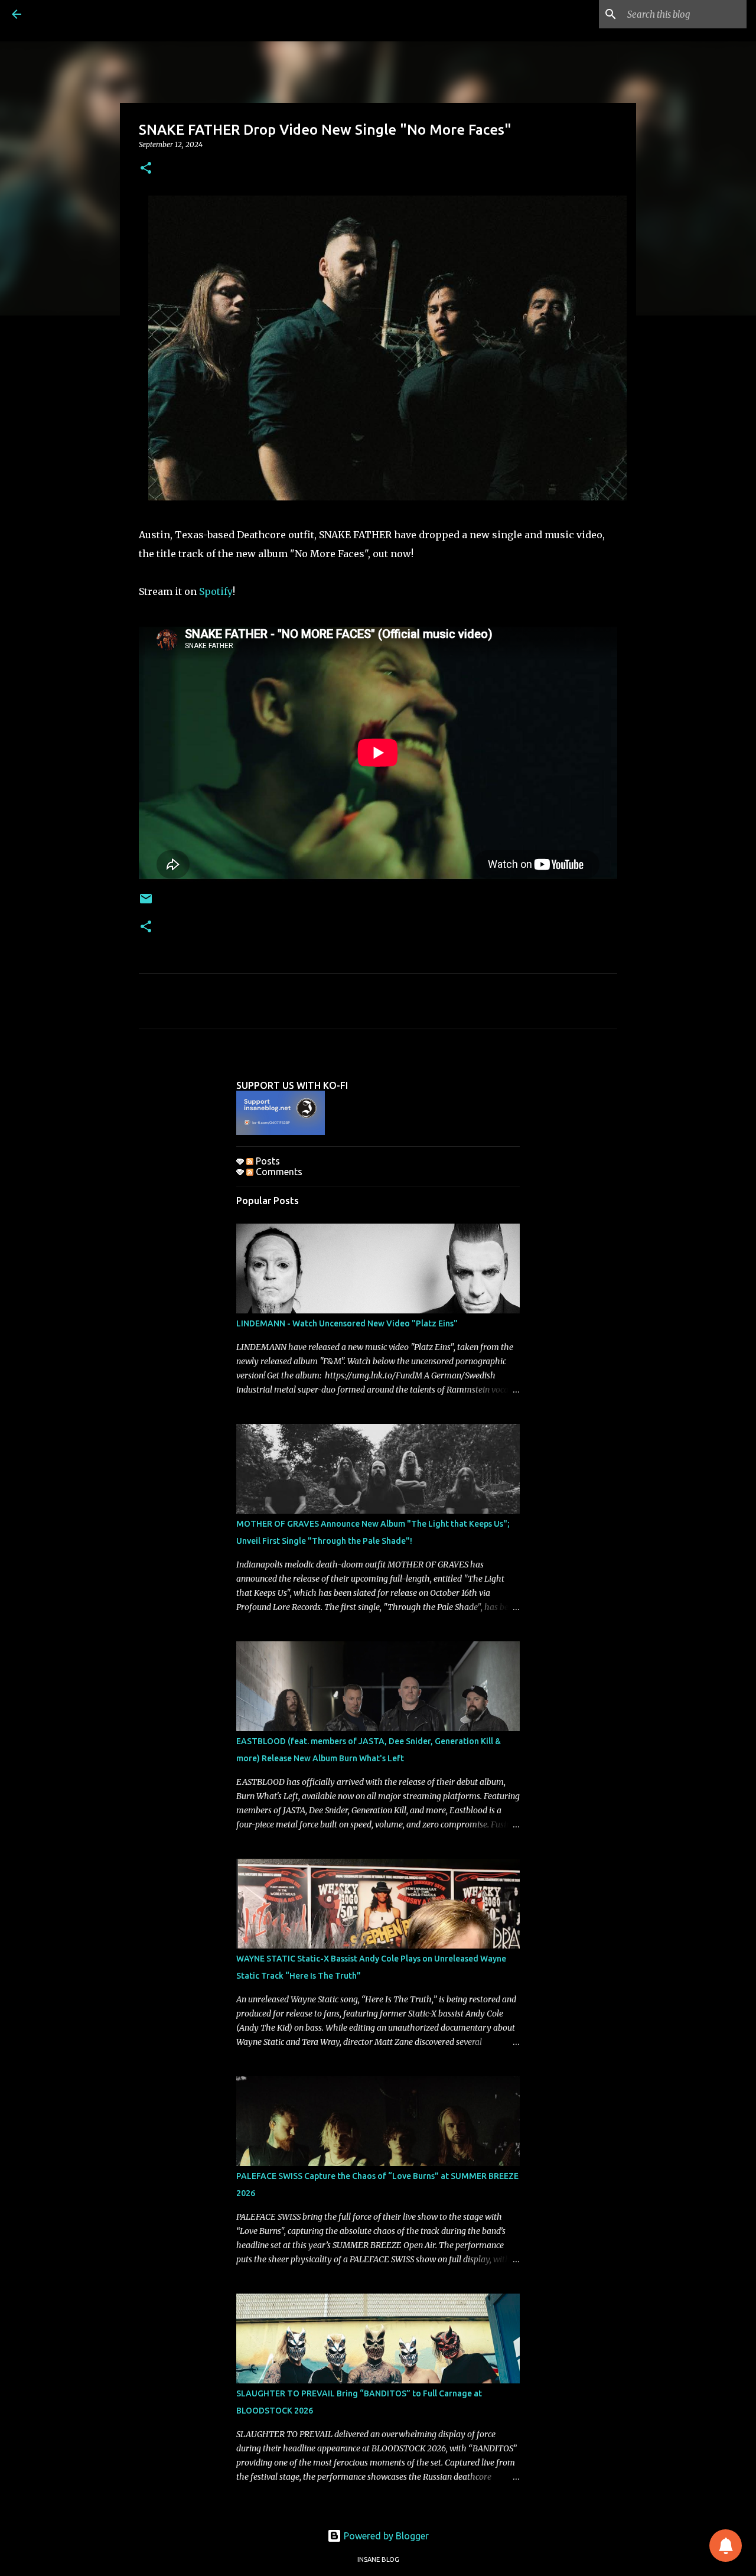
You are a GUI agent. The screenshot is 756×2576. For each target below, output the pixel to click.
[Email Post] (146, 903)
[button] (146, 169)
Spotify (215, 591)
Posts (267, 1161)
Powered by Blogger (385, 2536)
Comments (278, 1172)
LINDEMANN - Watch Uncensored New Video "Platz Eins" (347, 1323)
